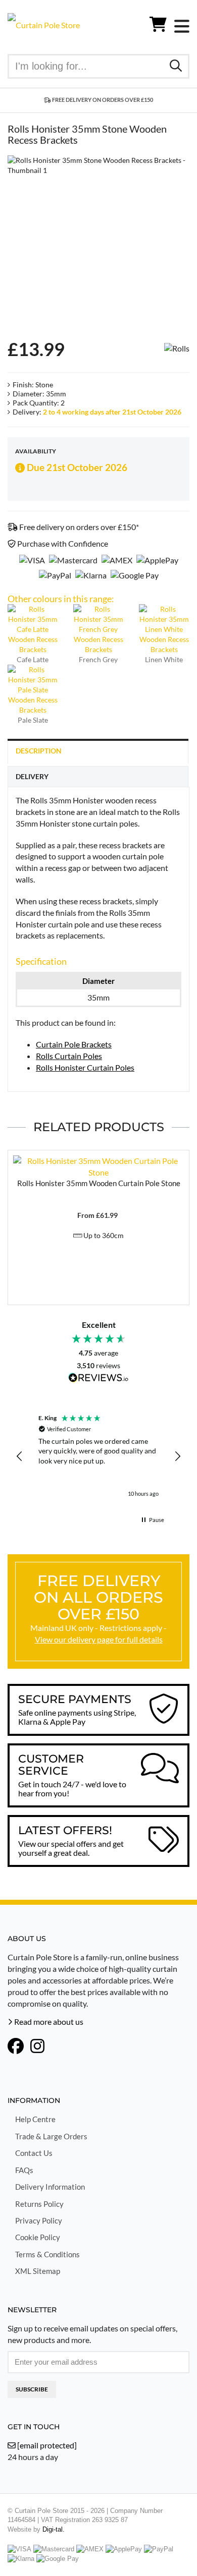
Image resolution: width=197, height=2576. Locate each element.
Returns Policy (39, 2204)
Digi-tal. (54, 2529)
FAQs (24, 2170)
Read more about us (48, 2022)
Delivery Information (50, 2187)
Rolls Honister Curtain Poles (85, 1067)
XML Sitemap (38, 2271)
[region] (98, 1456)
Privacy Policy (39, 2220)
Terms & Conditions (47, 2254)
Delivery (32, 776)
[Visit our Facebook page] (16, 2047)
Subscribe (32, 2389)
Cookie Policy (38, 2237)
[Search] (176, 65)
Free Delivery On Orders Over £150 (102, 100)
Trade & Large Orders (51, 2136)
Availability (36, 451)
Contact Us (34, 2153)
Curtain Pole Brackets (74, 1044)
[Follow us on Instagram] (37, 2047)
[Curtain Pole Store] (44, 24)
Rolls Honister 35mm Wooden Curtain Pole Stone (99, 1183)
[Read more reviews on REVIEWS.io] (98, 1379)
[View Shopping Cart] (158, 26)
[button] (20, 1456)
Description (39, 751)
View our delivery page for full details (99, 1639)
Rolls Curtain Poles (69, 1056)
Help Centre (35, 2119)
